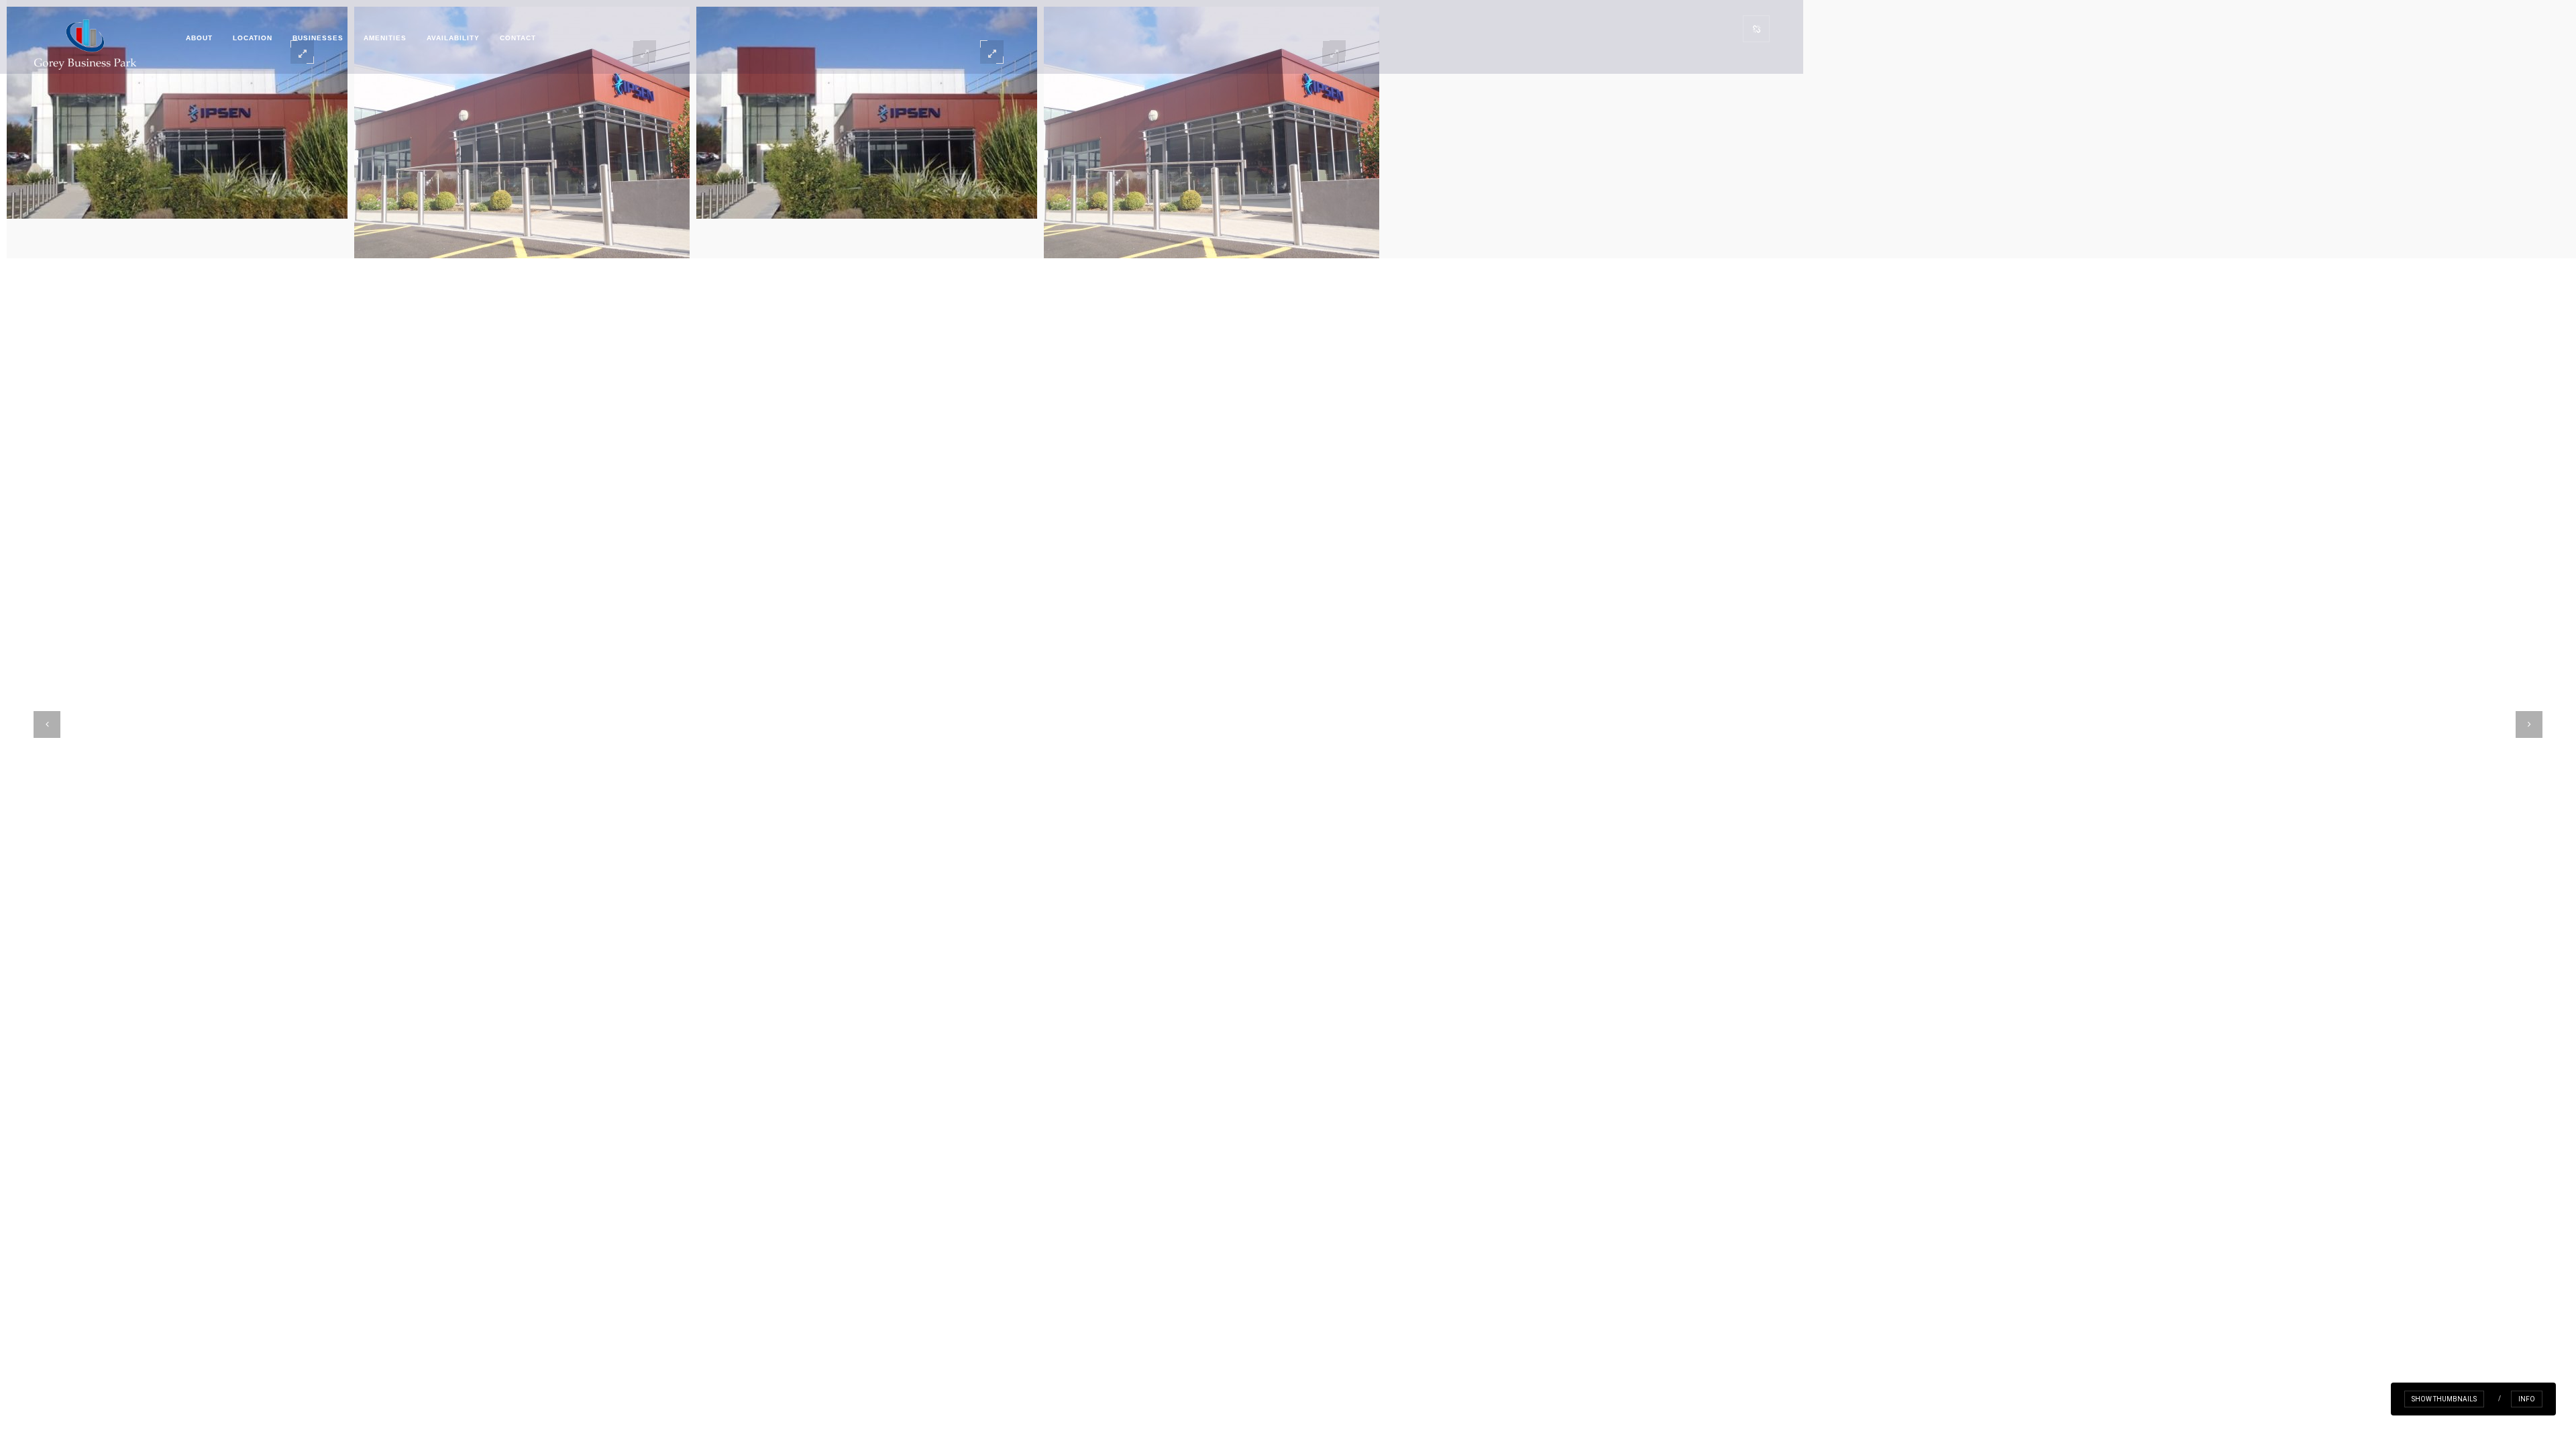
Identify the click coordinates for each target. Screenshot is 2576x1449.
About (199, 38)
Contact (518, 38)
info (2527, 1399)
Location (253, 38)
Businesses (318, 38)
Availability (453, 38)
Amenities (385, 38)
